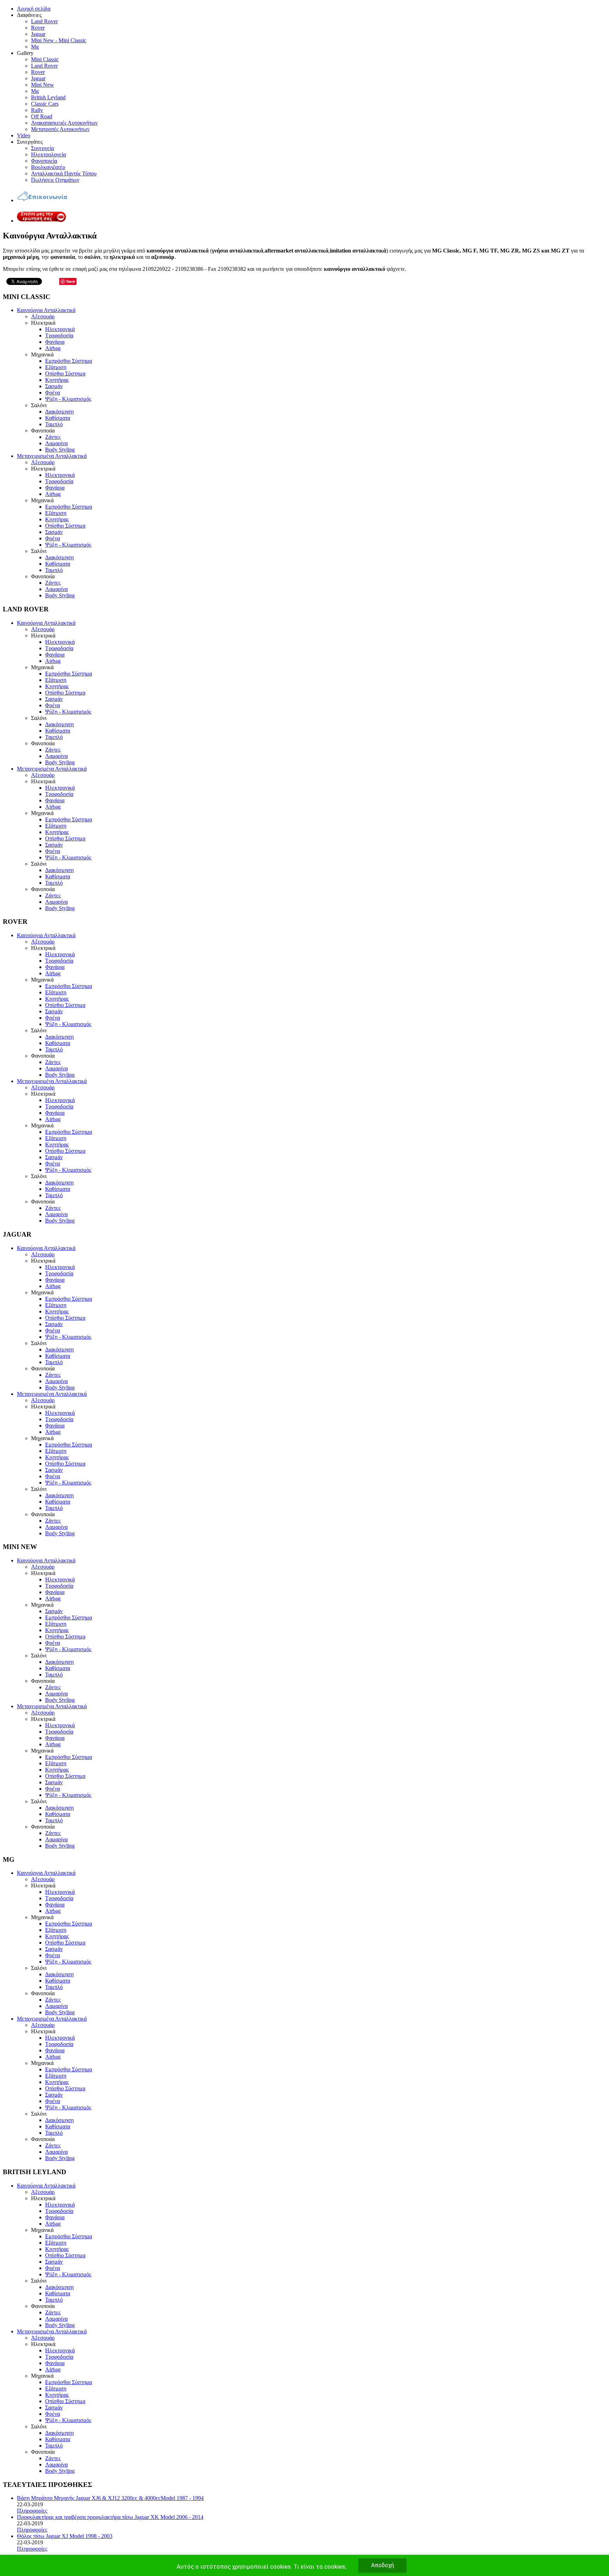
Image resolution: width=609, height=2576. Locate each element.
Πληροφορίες (32, 2511)
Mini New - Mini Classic (59, 40)
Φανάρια (55, 342)
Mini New (42, 85)
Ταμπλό (54, 424)
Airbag (53, 348)
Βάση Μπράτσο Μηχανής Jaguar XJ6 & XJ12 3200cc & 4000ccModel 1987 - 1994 (110, 2498)
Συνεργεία (42, 148)
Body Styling (60, 450)
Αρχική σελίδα (34, 9)
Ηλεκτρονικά (60, 329)
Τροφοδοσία (59, 335)
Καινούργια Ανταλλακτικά (46, 310)
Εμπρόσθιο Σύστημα (69, 361)
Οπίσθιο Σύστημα (65, 374)
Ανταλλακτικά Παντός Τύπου (64, 173)
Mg (35, 47)
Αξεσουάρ (43, 316)
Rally (37, 110)
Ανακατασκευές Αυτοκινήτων (64, 123)
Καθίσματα (58, 418)
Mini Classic (45, 59)
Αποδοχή (383, 2565)
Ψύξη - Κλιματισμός (68, 399)
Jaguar (38, 34)
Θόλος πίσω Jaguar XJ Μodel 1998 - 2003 (65, 2536)
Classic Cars (45, 104)
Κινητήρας (57, 380)
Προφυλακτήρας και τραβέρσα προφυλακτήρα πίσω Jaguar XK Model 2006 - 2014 (110, 2517)
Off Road (42, 116)
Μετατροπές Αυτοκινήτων (60, 129)
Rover (38, 28)
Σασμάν (54, 386)
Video (24, 135)
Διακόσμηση (59, 412)
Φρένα (53, 393)
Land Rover (44, 21)
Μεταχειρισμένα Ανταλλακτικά (52, 456)
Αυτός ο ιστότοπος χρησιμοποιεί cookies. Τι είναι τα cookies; (261, 2566)
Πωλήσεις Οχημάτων (55, 180)
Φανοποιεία (44, 161)
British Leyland (48, 97)
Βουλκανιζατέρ (48, 167)
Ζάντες (53, 437)
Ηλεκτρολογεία (48, 154)
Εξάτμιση (56, 367)
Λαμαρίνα (56, 443)
